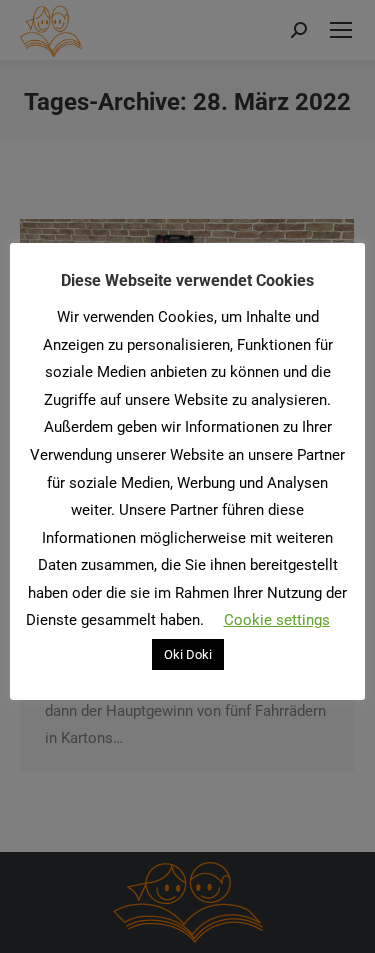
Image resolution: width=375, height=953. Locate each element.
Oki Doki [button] (188, 654)
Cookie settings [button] (277, 620)
